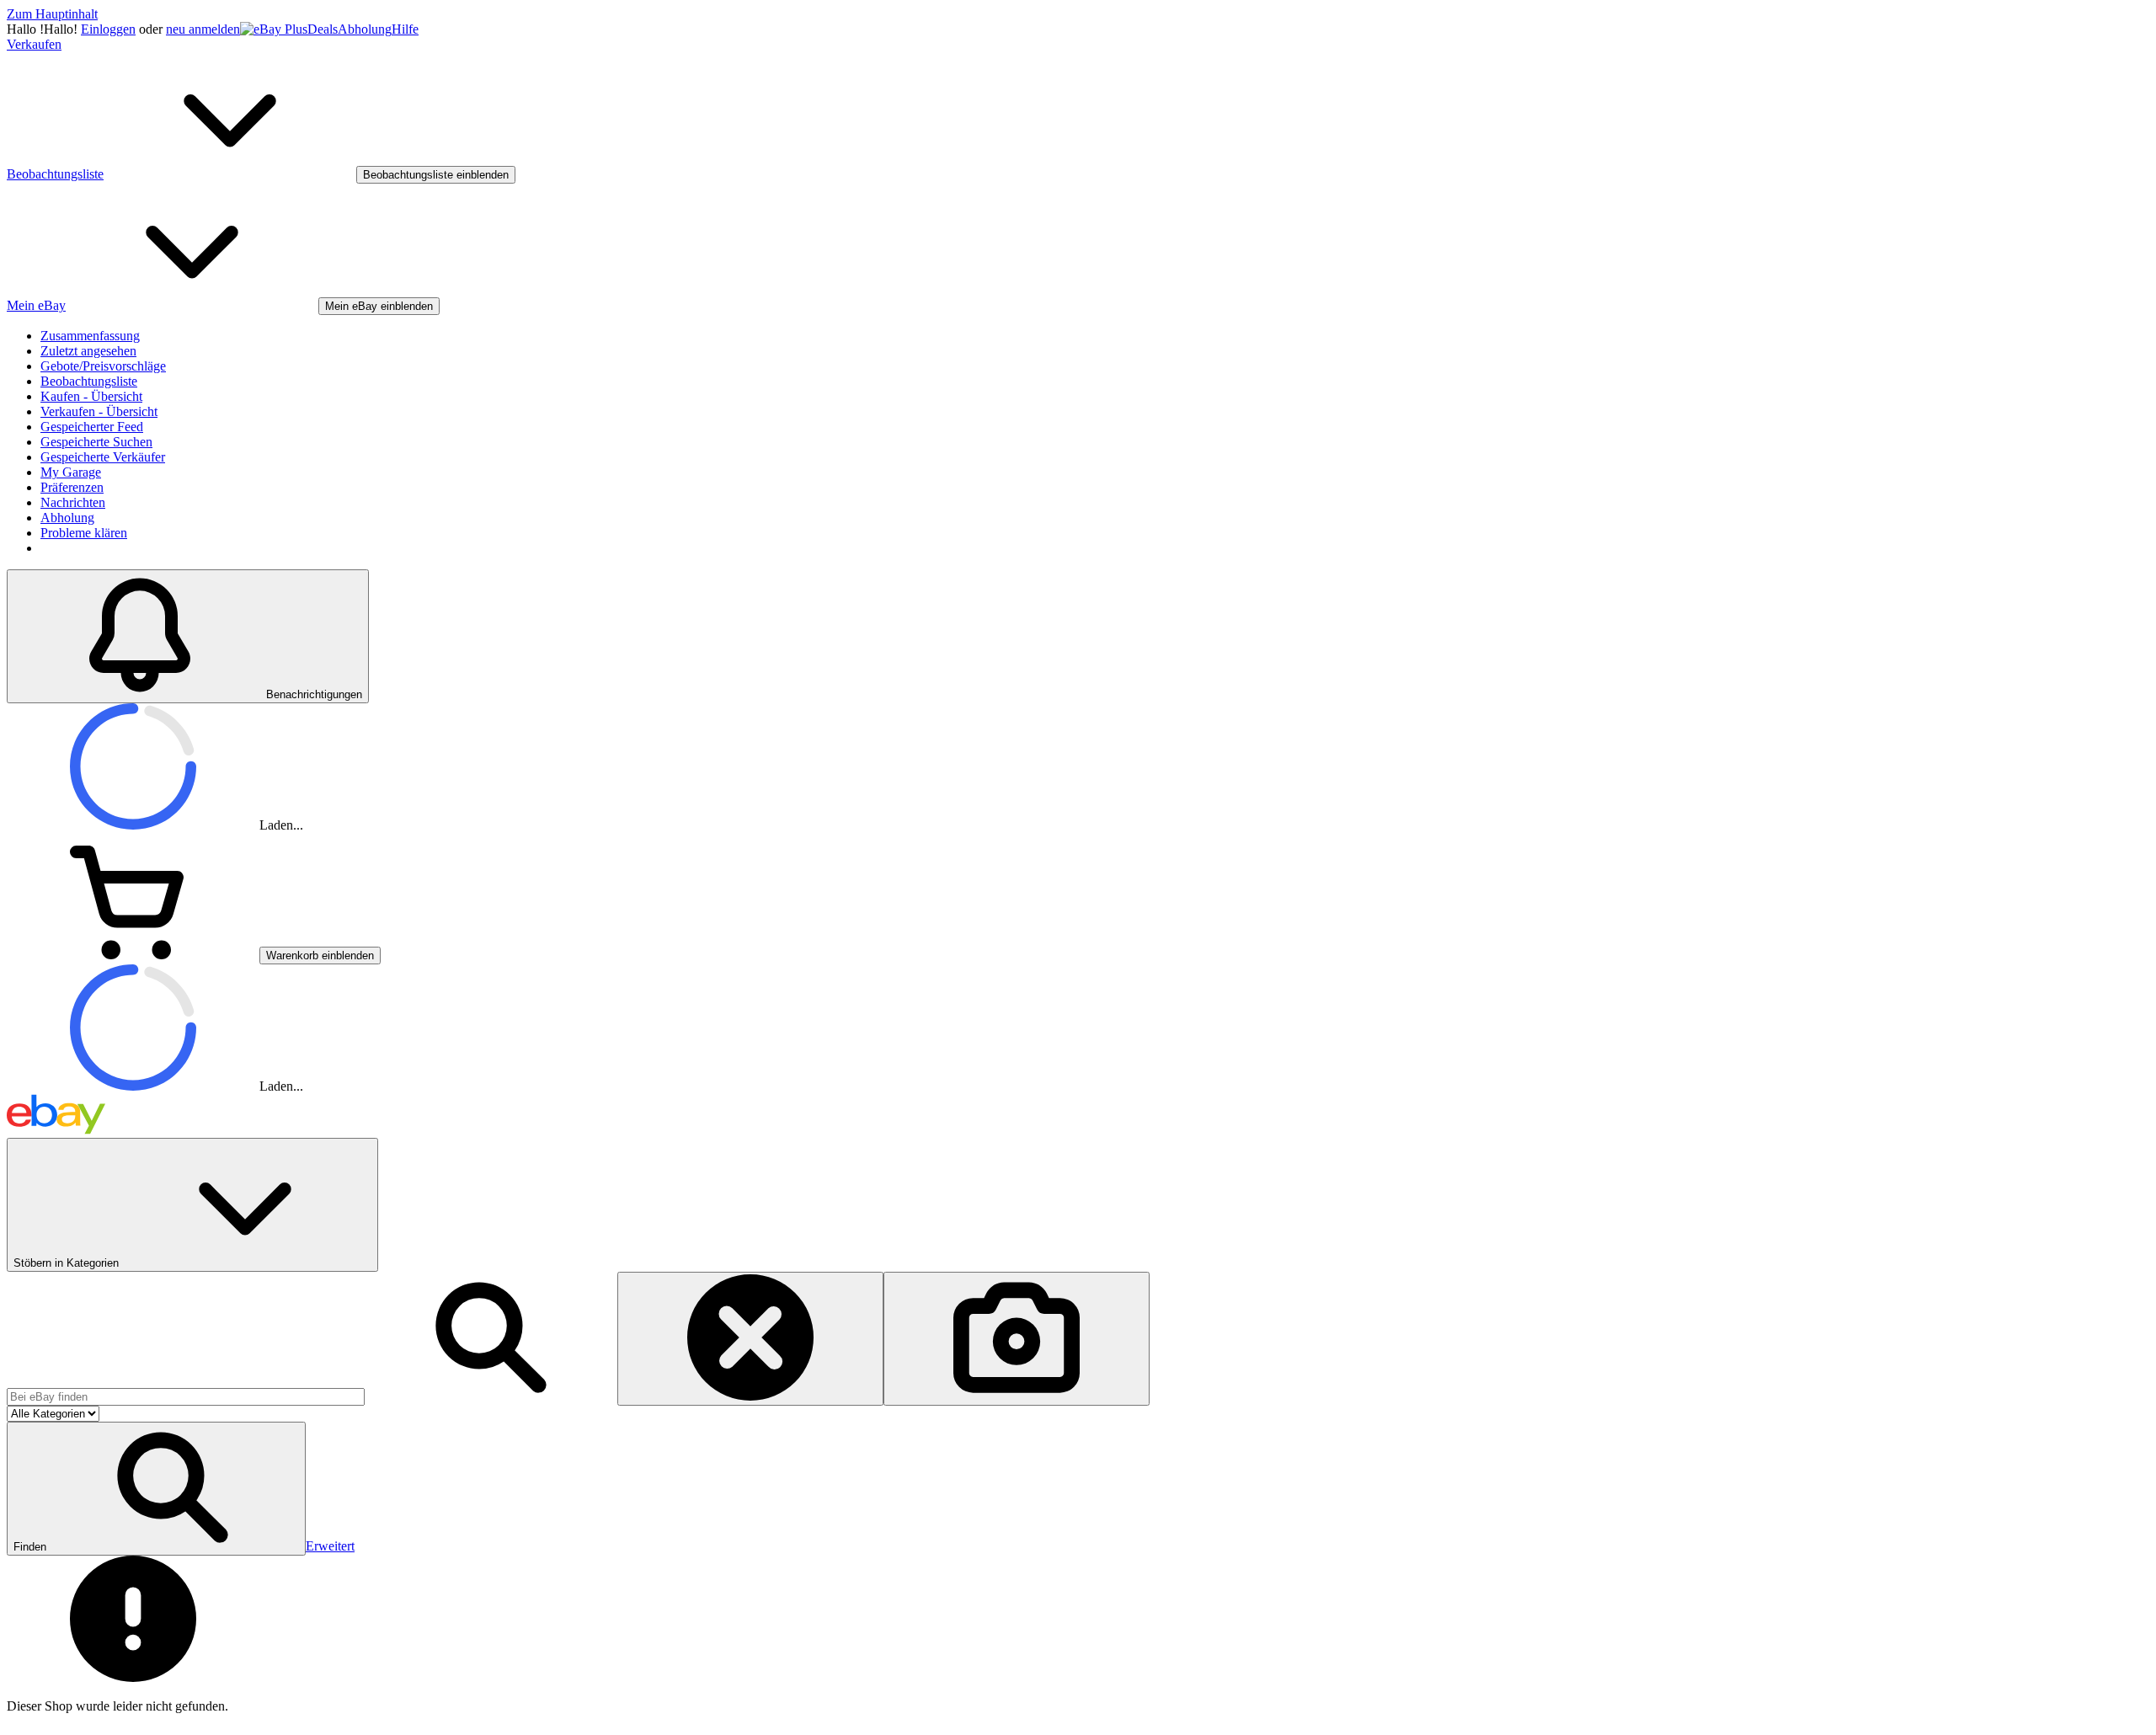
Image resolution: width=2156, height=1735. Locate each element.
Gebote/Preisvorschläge (103, 366)
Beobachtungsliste (89, 381)
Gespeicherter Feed (92, 427)
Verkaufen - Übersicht (99, 411)
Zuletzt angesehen (88, 351)
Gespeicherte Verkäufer (103, 457)
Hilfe (405, 29)
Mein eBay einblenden (379, 306)
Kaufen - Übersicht (91, 396)
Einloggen (108, 29)
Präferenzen (72, 487)
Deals (323, 29)
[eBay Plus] (274, 29)
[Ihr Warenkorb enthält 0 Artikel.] (133, 955)
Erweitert (330, 1546)
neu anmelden (203, 29)
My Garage (71, 472)
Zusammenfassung (90, 336)
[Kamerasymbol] (1017, 1339)
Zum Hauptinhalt (52, 14)
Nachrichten (73, 502)
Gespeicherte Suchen (96, 442)
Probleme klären (84, 533)
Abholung (365, 29)
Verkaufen (34, 44)
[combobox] (186, 1397)
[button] (156, 1489)
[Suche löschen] (750, 1339)
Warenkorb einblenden (320, 956)
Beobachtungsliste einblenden (436, 175)
